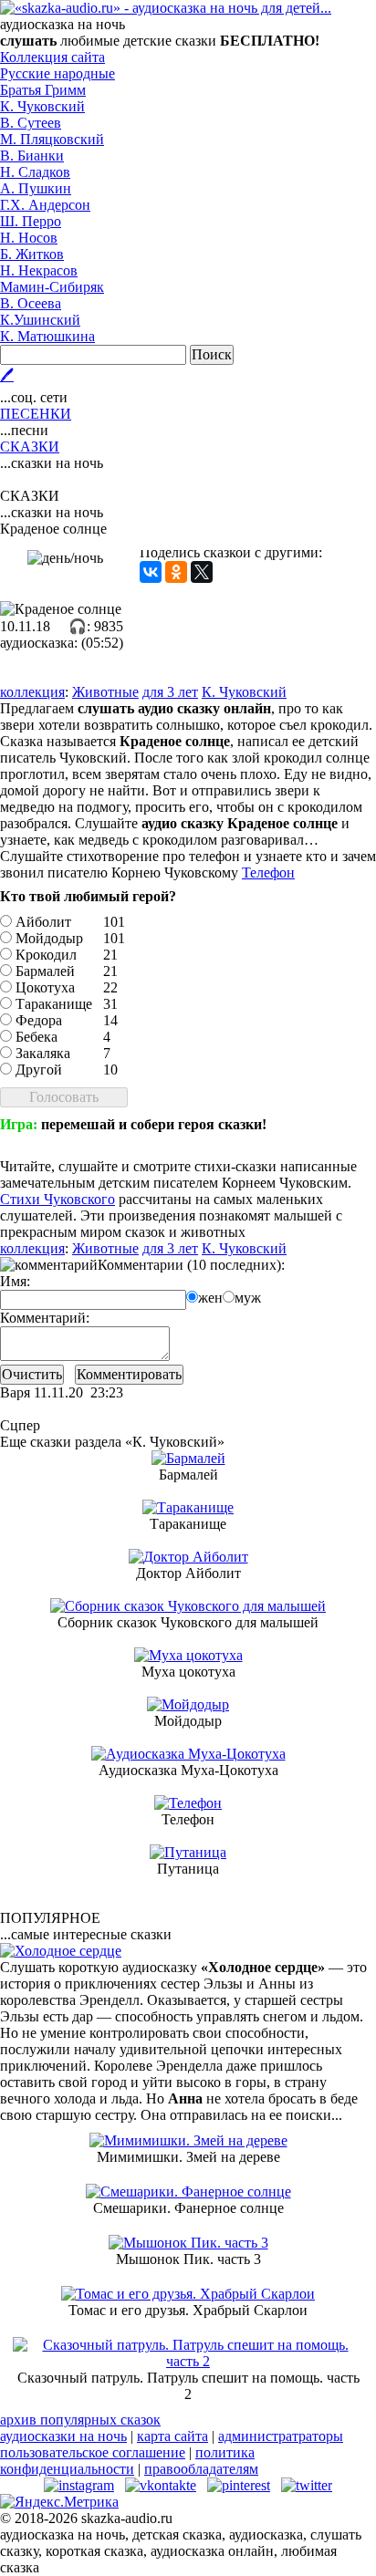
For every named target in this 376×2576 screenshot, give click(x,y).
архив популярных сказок (80, 2420)
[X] (202, 572)
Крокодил (46, 955)
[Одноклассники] (176, 572)
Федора (39, 1020)
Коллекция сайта (52, 57)
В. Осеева (31, 303)
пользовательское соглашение (93, 2452)
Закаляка (43, 1053)
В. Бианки (32, 156)
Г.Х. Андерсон (45, 205)
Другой (39, 1070)
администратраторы (281, 2436)
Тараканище (54, 1004)
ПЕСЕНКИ (36, 414)
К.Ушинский (40, 320)
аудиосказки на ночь (63, 2436)
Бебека (37, 1037)
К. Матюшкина (47, 336)
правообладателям (201, 2469)
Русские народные (57, 73)
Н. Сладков (35, 172)
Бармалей (45, 971)
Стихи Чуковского (57, 1199)
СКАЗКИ (30, 447)
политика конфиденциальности (127, 2461)
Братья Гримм (43, 90)
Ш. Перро (31, 221)
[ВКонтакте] (151, 572)
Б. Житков (32, 254)
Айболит (43, 922)
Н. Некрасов (39, 270)
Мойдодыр (49, 938)
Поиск (212, 354)
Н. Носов (29, 238)
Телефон (268, 873)
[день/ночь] (65, 558)
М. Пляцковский (52, 139)
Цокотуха (45, 987)
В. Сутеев (31, 123)
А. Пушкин (36, 188)
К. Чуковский (42, 106)
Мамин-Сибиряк (52, 287)
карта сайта (172, 2436)
